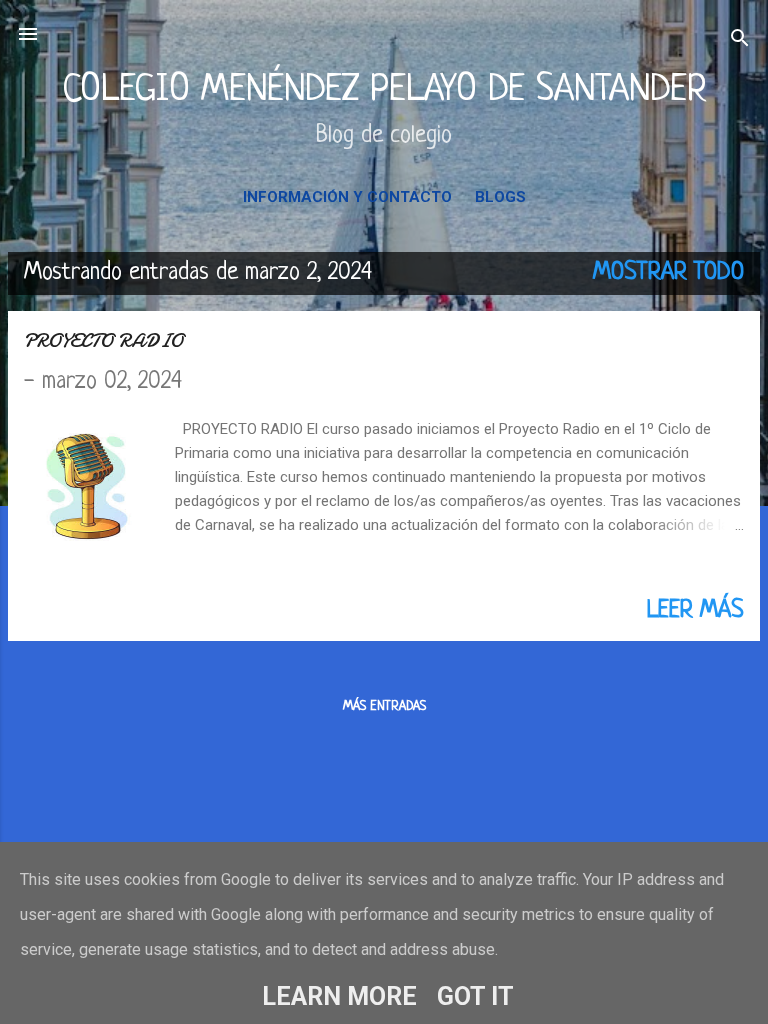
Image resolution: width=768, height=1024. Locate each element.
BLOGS (500, 197)
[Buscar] (740, 40)
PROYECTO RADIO (103, 340)
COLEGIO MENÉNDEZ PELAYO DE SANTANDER (384, 90)
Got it (475, 996)
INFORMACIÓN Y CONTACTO (347, 197)
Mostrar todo (668, 273)
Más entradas (384, 706)
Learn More (339, 996)
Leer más (695, 611)
